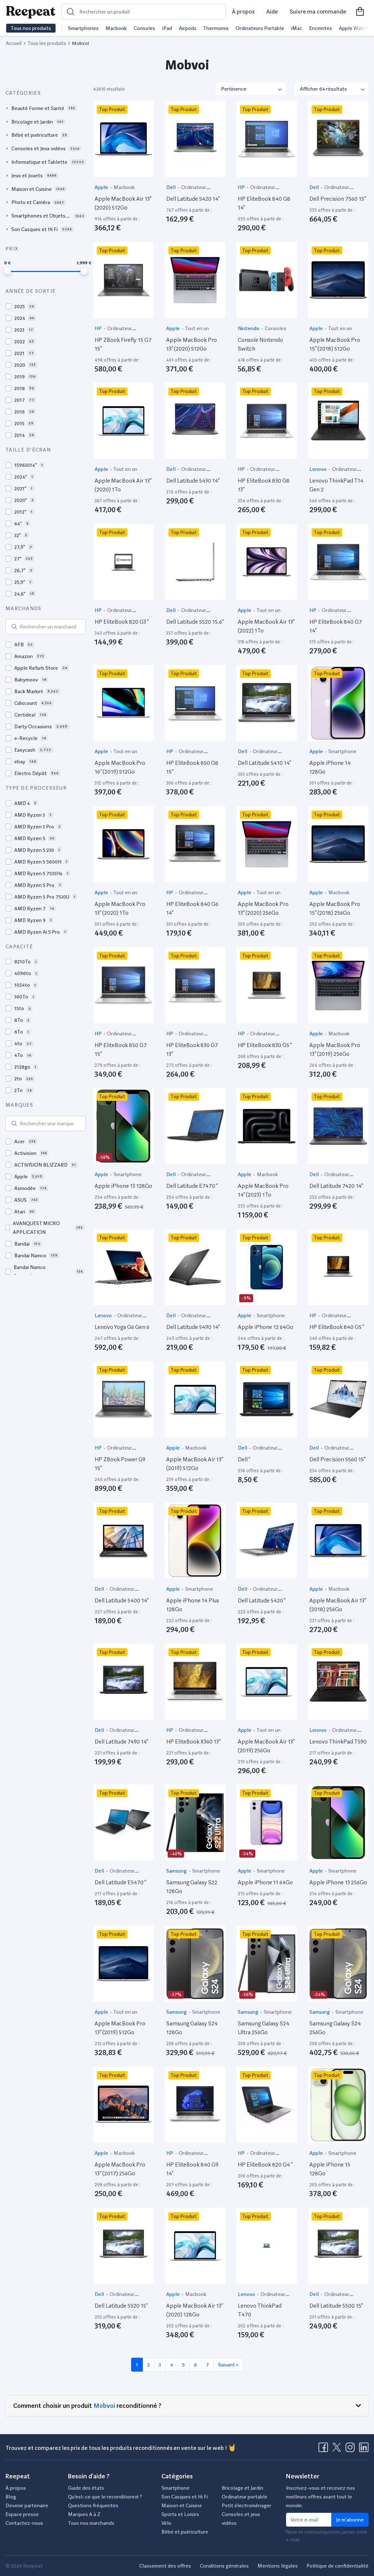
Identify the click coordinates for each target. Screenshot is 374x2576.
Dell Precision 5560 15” (337, 1459)
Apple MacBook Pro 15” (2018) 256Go (335, 908)
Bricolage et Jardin (243, 2488)
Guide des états (86, 2488)
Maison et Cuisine (182, 2505)
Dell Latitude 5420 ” (262, 1600)
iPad (167, 28)
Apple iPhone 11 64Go (265, 1882)
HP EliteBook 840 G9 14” (192, 2169)
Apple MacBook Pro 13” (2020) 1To (120, 908)
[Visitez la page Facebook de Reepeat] (325, 2450)
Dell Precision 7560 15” (338, 199)
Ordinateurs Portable (260, 28)
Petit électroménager (247, 2505)
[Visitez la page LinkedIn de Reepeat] (364, 2450)
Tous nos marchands (91, 2523)
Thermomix (216, 28)
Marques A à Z (84, 2514)
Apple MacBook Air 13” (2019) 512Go (194, 1464)
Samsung (177, 1871)
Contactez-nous (24, 2523)
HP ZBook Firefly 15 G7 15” (123, 344)
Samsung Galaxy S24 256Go (335, 2028)
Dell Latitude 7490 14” (121, 1742)
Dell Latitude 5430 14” (193, 481)
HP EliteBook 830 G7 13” (192, 1049)
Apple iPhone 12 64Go (266, 1327)
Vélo (166, 2523)
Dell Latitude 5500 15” (336, 2306)
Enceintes (320, 28)
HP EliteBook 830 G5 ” (265, 1045)
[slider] (7, 271)
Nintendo (249, 328)
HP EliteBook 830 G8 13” (264, 485)
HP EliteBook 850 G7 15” (121, 1049)
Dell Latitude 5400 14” (122, 1600)
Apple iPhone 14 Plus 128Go (193, 1605)
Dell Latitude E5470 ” (120, 1882)
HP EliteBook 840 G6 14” (192, 908)
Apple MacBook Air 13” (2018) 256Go (338, 1605)
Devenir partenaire (27, 2505)
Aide (272, 12)
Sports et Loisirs (180, 2514)
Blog (11, 2497)
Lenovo (318, 469)
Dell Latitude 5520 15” (121, 2306)
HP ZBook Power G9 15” (120, 1464)
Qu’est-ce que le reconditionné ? (105, 2497)
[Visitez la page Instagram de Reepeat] (352, 2450)
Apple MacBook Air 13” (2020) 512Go (123, 203)
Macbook (116, 28)
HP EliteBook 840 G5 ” (337, 1327)
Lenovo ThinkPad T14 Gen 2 (336, 485)
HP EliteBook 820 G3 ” (122, 622)
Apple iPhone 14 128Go (330, 767)
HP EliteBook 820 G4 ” (265, 2165)
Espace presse (22, 2514)
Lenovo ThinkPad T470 (260, 2310)
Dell (171, 187)
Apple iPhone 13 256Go (338, 1882)
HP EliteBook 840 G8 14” (264, 203)
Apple (102, 187)
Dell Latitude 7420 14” (336, 1186)
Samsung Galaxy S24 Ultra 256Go (264, 2028)
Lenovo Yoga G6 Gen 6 (122, 1327)
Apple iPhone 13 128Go (123, 1186)
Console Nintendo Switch (260, 344)
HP (242, 187)
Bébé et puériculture (185, 2532)
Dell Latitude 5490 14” (193, 1327)
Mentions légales (278, 2566)
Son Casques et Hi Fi (185, 2497)
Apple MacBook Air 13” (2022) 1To (266, 626)
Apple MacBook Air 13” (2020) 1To (123, 485)
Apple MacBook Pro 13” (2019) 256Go (335, 1049)
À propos (243, 12)
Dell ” (244, 1459)
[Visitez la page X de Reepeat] (338, 2450)
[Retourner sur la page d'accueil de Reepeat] (31, 12)
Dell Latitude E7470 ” (192, 1186)
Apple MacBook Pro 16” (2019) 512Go (120, 767)
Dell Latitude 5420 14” (193, 199)
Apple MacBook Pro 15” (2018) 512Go (335, 344)
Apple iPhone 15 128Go (330, 2169)
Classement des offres (165, 2566)
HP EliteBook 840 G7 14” (336, 626)
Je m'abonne (350, 2520)
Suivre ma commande (318, 12)
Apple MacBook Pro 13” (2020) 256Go (263, 908)
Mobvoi (104, 2405)
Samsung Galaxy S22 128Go (192, 1887)
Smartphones (83, 28)
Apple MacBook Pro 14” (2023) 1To (263, 1190)
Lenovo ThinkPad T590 (338, 1742)
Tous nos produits (31, 28)
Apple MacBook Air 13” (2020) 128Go (194, 2310)
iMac (297, 28)
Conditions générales (224, 2566)
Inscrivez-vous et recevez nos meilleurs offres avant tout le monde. (320, 2497)
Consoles (144, 28)
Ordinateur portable (245, 2497)
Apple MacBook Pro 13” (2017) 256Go (120, 2169)
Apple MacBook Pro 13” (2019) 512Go (120, 2028)
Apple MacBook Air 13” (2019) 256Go (266, 1746)
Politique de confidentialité (337, 2566)
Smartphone (342, 751)
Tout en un (197, 328)
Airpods (188, 28)
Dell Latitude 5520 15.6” (195, 622)
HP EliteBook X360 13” (193, 1742)
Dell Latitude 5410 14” (264, 763)
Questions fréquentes (93, 2505)
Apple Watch (354, 28)
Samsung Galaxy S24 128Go (192, 2028)
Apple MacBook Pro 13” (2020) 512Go (192, 344)
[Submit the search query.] (14, 627)
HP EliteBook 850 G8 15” (192, 767)
